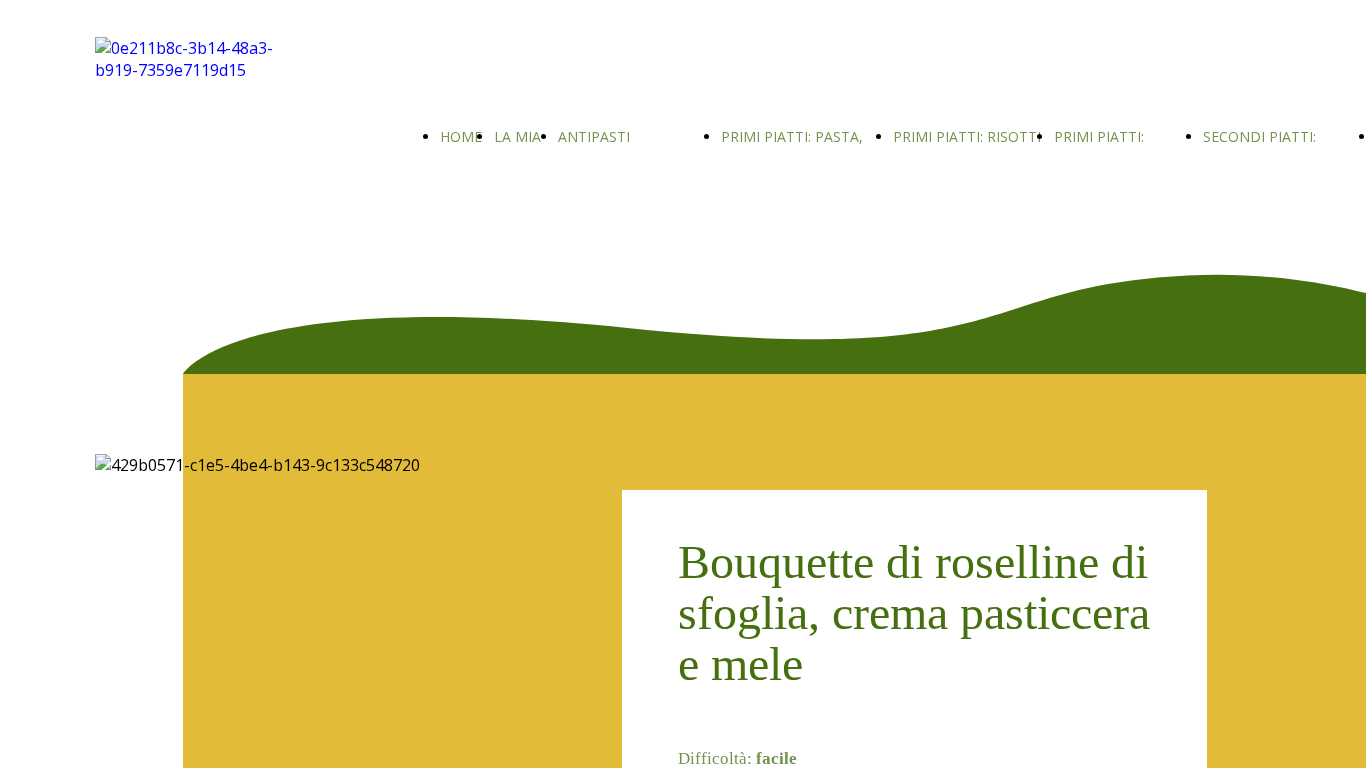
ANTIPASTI (594, 136)
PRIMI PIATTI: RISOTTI (967, 136)
